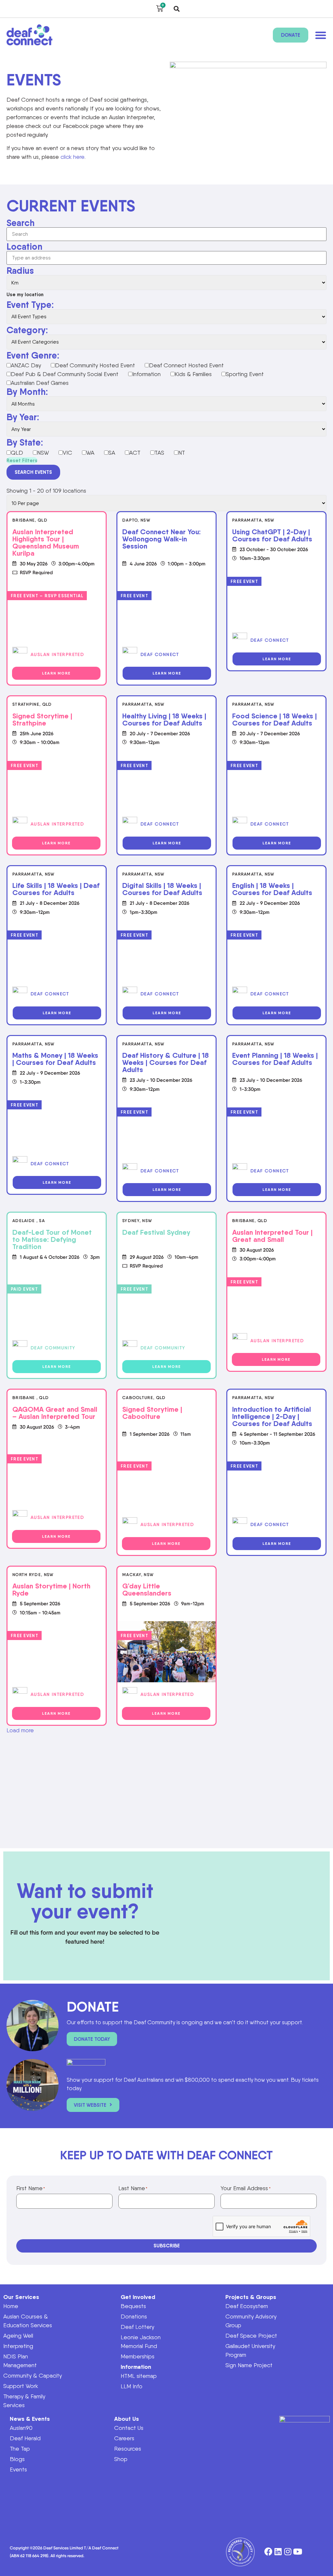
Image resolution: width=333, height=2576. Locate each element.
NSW (43, 453)
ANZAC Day (26, 365)
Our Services (21, 2297)
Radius (20, 271)
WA (90, 453)
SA (112, 453)
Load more (20, 1730)
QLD (17, 453)
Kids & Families (193, 374)
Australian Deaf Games (40, 383)
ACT (135, 453)
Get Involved (138, 2297)
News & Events (30, 2419)
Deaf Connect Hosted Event (186, 365)
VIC (67, 453)
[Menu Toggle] (321, 35)
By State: (25, 442)
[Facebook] (268, 2552)
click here (73, 157)
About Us (127, 2419)
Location (24, 246)
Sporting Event (245, 374)
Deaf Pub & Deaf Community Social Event (65, 374)
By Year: (23, 417)
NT (182, 453)
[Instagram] (288, 2552)
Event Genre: (33, 355)
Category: (27, 330)
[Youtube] (298, 2552)
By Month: (27, 392)
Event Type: (30, 305)
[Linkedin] (278, 2552)
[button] (177, 9)
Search (20, 223)
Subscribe (167, 2246)
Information (147, 374)
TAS (159, 453)
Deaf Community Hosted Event (95, 365)
